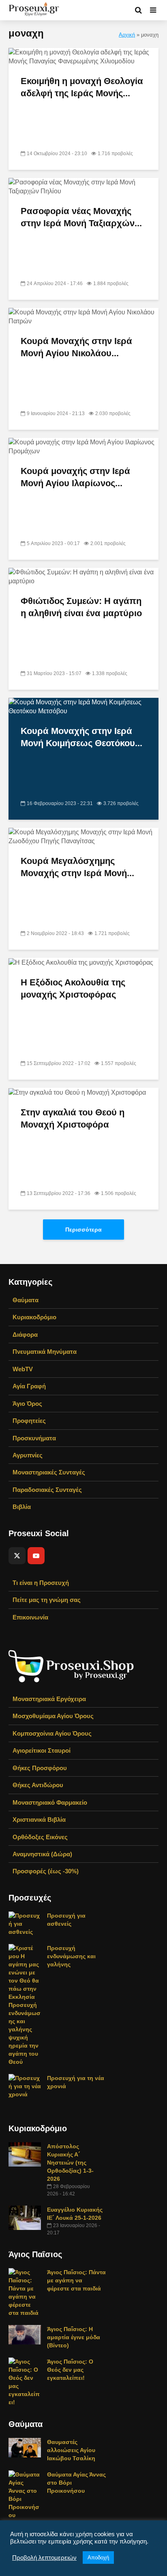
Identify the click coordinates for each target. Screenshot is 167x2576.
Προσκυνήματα (34, 1438)
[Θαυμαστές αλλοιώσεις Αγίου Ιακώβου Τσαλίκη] (25, 2447)
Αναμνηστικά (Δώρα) (42, 1854)
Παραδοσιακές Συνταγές (47, 1490)
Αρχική (127, 35)
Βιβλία (22, 1507)
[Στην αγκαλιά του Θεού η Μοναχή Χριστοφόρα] (77, 1092)
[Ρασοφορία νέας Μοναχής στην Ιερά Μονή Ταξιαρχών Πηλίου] (83, 186)
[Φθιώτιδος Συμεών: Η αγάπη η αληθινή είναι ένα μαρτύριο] (83, 576)
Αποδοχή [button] (98, 2558)
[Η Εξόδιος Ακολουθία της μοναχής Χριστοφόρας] (81, 962)
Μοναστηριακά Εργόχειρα (49, 1699)
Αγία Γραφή (29, 1386)
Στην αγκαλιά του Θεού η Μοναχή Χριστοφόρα (73, 1118)
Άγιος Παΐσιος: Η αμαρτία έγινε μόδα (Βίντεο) (74, 2337)
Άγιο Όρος (27, 1404)
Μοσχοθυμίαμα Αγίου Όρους (53, 1716)
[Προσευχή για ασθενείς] (25, 1923)
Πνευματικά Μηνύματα (45, 1352)
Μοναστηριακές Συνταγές (49, 1472)
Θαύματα (26, 1300)
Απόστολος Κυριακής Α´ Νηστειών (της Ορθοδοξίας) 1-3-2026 (70, 2163)
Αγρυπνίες (28, 1455)
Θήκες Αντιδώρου (38, 1785)
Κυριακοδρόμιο (34, 1317)
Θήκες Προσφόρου (40, 1768)
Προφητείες (29, 1421)
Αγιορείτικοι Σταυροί (42, 1750)
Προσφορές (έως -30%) (46, 1871)
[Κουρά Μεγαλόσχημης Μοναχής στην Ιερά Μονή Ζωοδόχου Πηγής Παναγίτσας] (83, 836)
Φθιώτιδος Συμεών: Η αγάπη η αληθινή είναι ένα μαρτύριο (81, 607)
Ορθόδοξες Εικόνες (40, 1837)
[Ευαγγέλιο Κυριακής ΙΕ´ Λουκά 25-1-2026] (25, 2217)
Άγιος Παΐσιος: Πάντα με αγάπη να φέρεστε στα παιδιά (76, 2280)
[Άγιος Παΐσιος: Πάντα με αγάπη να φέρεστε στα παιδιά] (25, 2292)
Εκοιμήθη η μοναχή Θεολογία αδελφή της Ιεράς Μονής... (82, 87)
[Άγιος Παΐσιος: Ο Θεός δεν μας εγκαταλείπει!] (25, 2381)
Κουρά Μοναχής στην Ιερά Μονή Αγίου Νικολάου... (76, 347)
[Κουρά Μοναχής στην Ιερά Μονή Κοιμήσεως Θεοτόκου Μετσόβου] (83, 706)
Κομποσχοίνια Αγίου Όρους (52, 1733)
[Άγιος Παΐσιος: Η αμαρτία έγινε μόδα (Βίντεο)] (25, 2334)
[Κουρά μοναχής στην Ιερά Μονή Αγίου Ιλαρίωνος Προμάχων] (83, 446)
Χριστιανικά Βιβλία (39, 1819)
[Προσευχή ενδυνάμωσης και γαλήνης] (25, 2005)
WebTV (23, 1369)
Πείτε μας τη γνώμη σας (47, 1600)
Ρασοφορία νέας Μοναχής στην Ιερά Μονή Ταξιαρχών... (81, 217)
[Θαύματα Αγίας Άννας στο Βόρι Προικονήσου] (25, 2494)
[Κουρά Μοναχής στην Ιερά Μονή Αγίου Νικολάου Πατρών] (83, 316)
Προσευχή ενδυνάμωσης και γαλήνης (71, 1956)
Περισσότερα (83, 1230)
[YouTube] (36, 1556)
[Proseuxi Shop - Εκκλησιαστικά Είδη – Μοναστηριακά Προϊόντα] (71, 1666)
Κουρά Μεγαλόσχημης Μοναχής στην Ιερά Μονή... (77, 867)
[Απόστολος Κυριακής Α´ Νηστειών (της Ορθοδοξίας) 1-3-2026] (25, 2154)
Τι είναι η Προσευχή (41, 1583)
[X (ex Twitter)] (17, 1556)
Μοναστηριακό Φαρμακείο (50, 1802)
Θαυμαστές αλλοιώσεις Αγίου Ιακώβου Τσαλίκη (71, 2450)
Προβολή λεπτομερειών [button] (44, 2558)
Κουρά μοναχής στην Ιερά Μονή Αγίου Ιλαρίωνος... (75, 477)
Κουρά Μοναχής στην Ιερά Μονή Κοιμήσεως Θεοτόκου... (81, 737)
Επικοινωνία (30, 1617)
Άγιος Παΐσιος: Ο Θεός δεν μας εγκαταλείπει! (70, 2370)
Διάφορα (25, 1335)
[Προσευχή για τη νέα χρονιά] (25, 2086)
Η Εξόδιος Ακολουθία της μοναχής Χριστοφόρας (73, 988)
